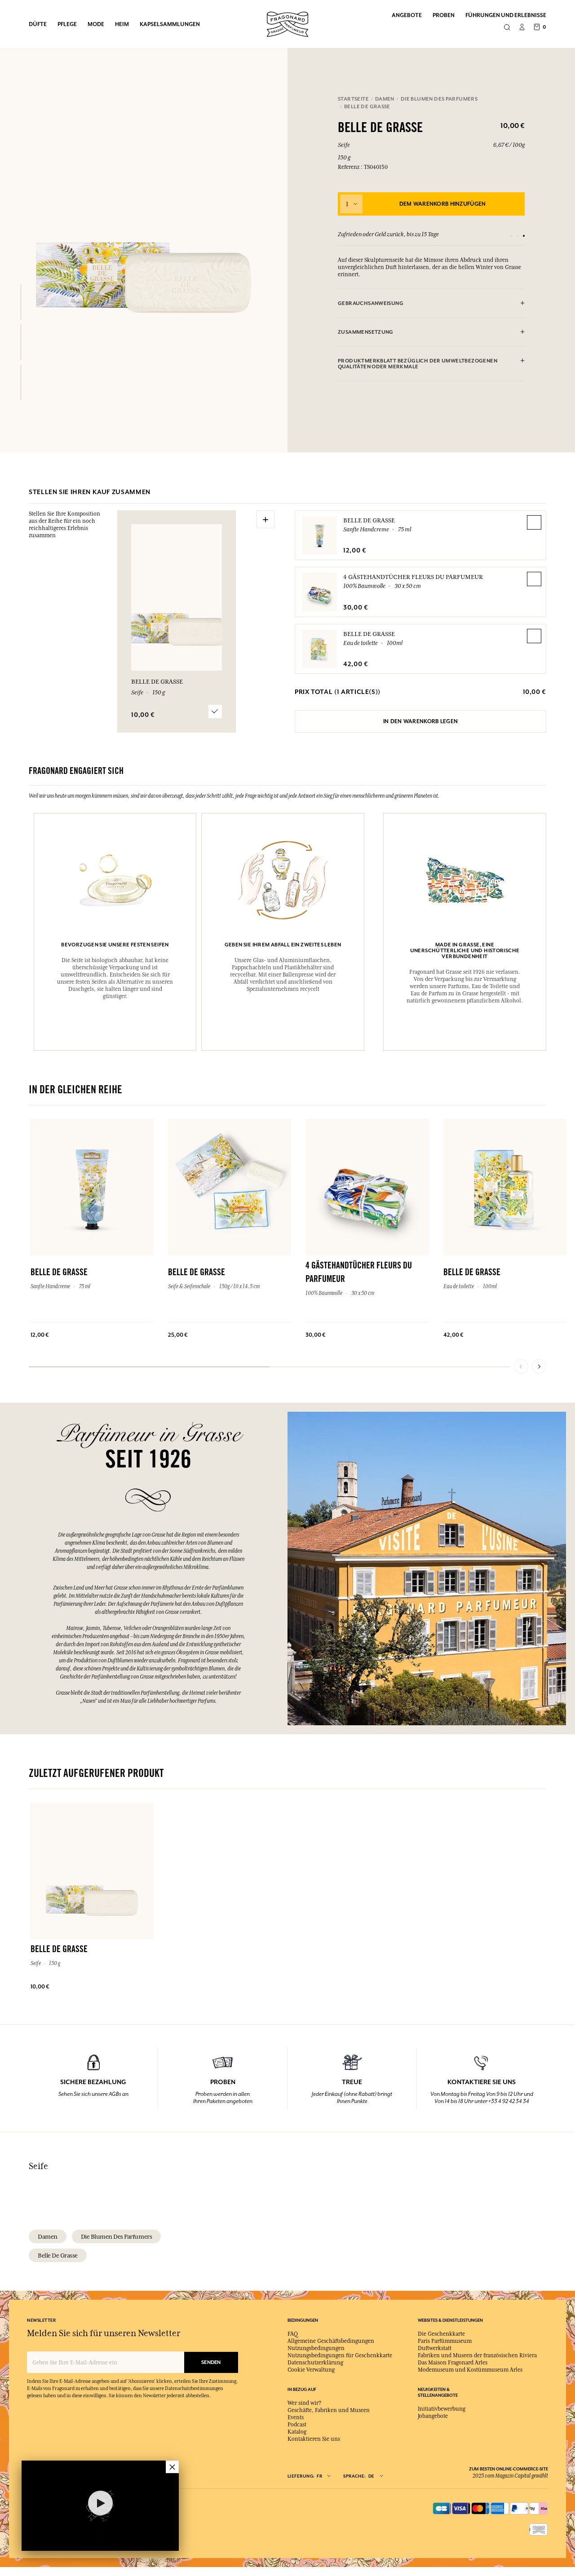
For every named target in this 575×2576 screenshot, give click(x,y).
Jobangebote (433, 2416)
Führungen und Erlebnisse (506, 15)
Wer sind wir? (304, 2403)
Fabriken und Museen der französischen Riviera (477, 2355)
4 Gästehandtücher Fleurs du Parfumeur (413, 577)
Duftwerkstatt (435, 2348)
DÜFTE (38, 24)
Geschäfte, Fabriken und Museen (329, 2410)
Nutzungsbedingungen (316, 2348)
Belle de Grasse (369, 520)
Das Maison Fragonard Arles (453, 2363)
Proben (444, 15)
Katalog (297, 2432)
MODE (96, 24)
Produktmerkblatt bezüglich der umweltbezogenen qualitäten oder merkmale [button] (418, 364)
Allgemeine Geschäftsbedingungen (331, 2341)
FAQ (293, 2334)
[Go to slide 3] (524, 236)
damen (48, 2236)
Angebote (407, 15)
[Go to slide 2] (517, 236)
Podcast (297, 2425)
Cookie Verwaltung (311, 2370)
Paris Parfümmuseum (445, 2341)
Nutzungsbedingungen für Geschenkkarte (340, 2355)
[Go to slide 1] (511, 236)
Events (296, 2417)
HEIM (122, 24)
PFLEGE (67, 24)
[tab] (431, 304)
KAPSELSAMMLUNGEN (170, 24)
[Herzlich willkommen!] (287, 23)
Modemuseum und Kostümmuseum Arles (470, 2370)
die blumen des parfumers (116, 2236)
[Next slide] (539, 1366)
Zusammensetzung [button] (366, 332)
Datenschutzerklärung (315, 2363)
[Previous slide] (521, 1366)
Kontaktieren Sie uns (314, 2439)
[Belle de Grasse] (21, 302)
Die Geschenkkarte (441, 2334)
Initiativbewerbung (442, 2409)
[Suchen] (507, 28)
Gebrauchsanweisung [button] (371, 303)
